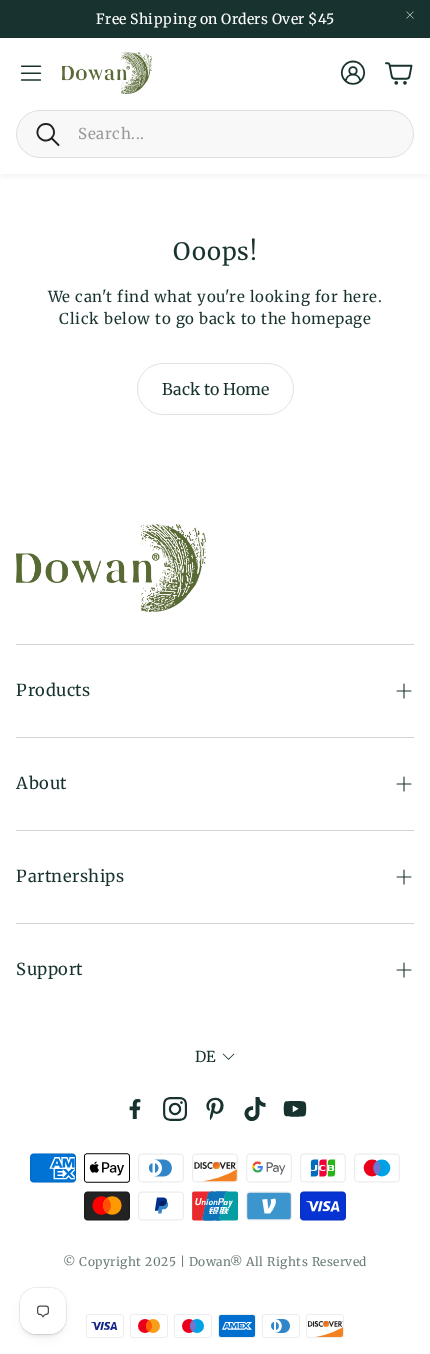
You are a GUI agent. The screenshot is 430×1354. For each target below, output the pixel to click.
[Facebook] (135, 1109)
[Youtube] (295, 1109)
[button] (215, 134)
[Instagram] (175, 1109)
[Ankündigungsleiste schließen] (410, 15)
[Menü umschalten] (31, 73)
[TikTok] (255, 1109)
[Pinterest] (215, 1109)
